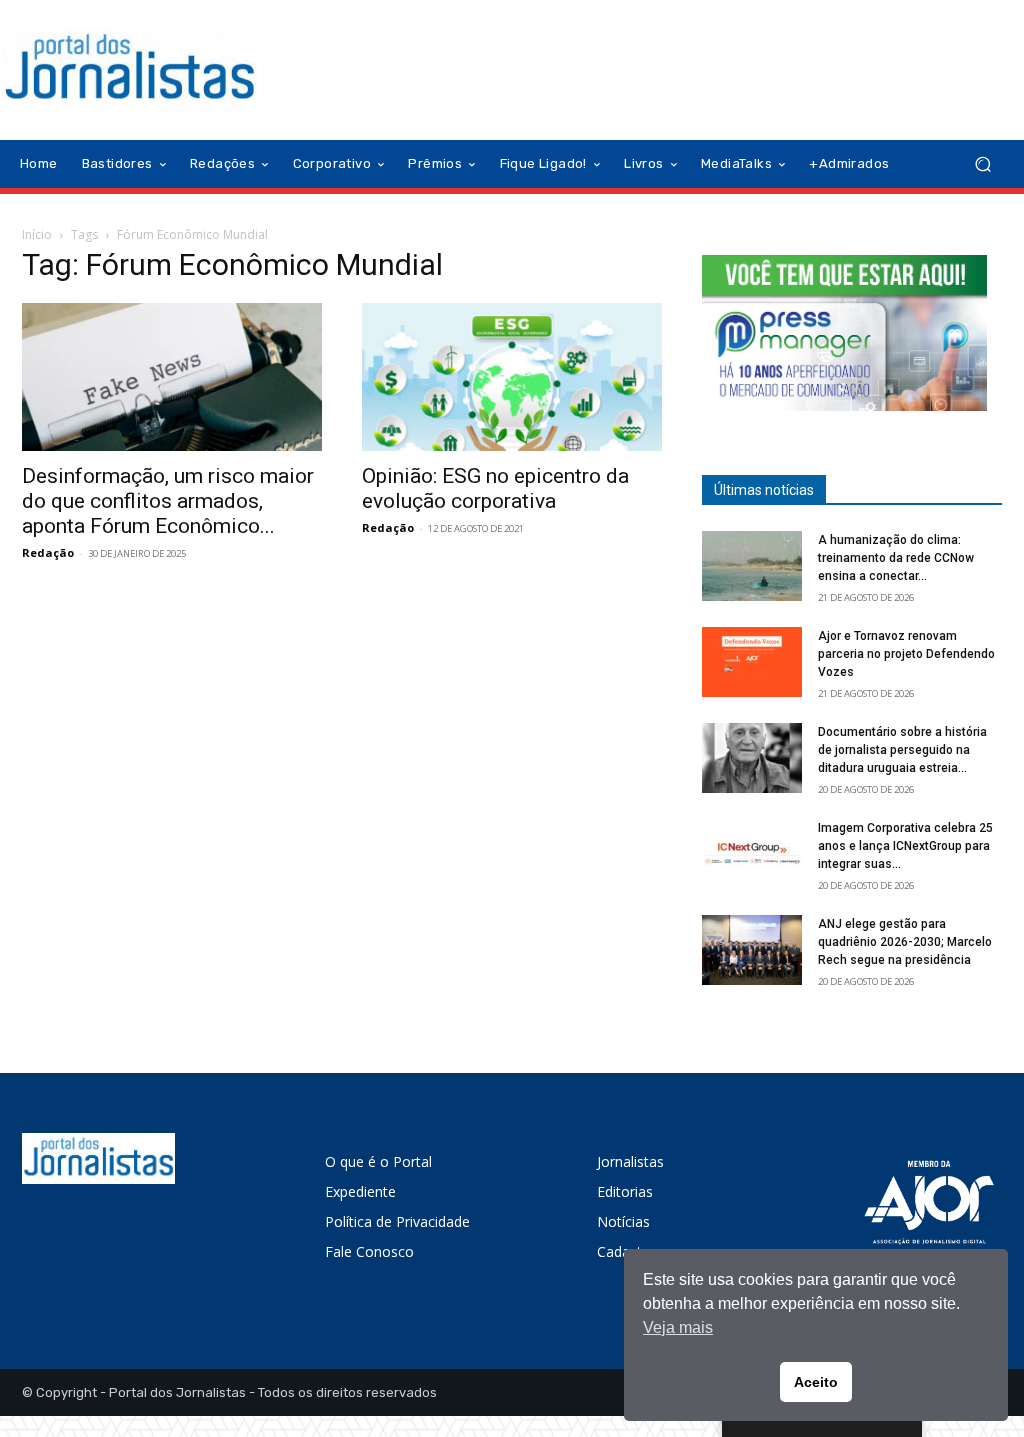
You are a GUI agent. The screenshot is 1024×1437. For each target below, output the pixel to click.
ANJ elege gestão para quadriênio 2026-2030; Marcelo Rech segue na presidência (905, 942)
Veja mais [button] (678, 1327)
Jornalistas (630, 1161)
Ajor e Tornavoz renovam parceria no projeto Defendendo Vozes (906, 654)
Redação (48, 552)
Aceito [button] (816, 1382)
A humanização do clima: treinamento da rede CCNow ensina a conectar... (896, 558)
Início (37, 234)
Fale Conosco (369, 1251)
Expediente (360, 1191)
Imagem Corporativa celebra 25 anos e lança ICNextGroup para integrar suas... (905, 846)
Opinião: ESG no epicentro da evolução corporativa (495, 488)
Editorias (625, 1191)
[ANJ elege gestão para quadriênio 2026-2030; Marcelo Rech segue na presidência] (752, 950)
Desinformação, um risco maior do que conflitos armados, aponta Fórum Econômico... (168, 501)
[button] (982, 164)
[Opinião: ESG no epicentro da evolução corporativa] (512, 377)
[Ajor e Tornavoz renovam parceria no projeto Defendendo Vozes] (752, 662)
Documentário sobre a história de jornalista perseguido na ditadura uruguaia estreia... (902, 750)
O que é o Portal (378, 1161)
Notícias (623, 1221)
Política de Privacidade (397, 1221)
